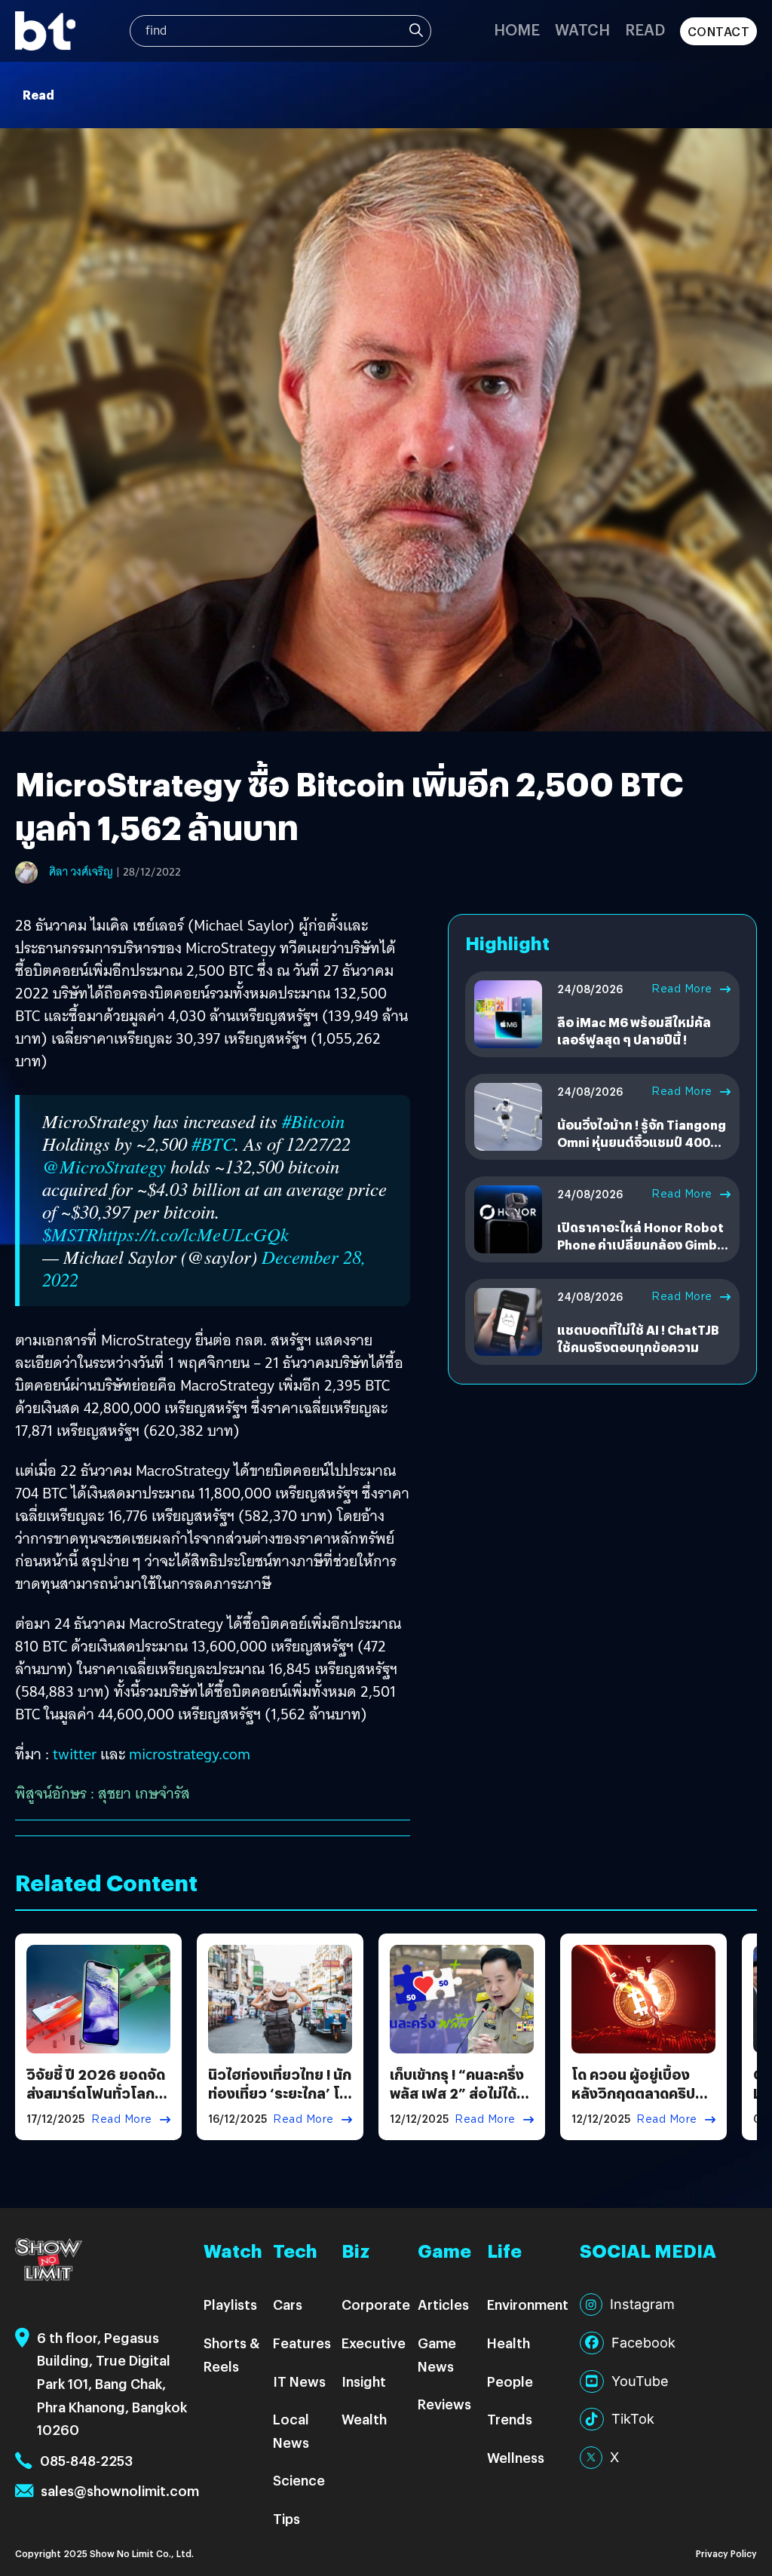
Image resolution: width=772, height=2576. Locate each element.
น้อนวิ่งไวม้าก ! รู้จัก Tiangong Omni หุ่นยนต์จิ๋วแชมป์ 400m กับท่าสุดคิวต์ (642, 1142)
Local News (291, 2430)
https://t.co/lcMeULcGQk (193, 1234)
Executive (374, 2343)
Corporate (376, 2304)
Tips (286, 2518)
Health (509, 2343)
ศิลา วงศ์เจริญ (81, 872)
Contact (719, 31)
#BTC (213, 1144)
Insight (364, 2381)
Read (645, 29)
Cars (288, 2304)
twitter (77, 1754)
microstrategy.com (190, 1754)
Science (299, 2480)
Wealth (364, 2419)
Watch (582, 29)
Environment (528, 2304)
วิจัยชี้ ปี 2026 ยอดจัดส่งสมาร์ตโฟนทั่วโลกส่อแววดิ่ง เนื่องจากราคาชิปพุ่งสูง (96, 2103)
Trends (510, 2419)
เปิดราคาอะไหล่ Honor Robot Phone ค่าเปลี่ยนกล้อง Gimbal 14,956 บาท (643, 1244)
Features (302, 2343)
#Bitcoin (313, 1121)
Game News (437, 2354)
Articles (443, 2304)
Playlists (230, 2304)
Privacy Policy (726, 2553)
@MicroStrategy (104, 1166)
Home (517, 29)
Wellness (516, 2457)
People (510, 2381)
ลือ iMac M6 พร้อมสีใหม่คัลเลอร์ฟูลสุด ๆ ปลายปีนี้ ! (634, 1030)
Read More (682, 989)
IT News (299, 2381)
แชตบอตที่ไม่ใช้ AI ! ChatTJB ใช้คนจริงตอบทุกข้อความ (638, 1338)
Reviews (444, 2404)
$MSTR (70, 1234)
